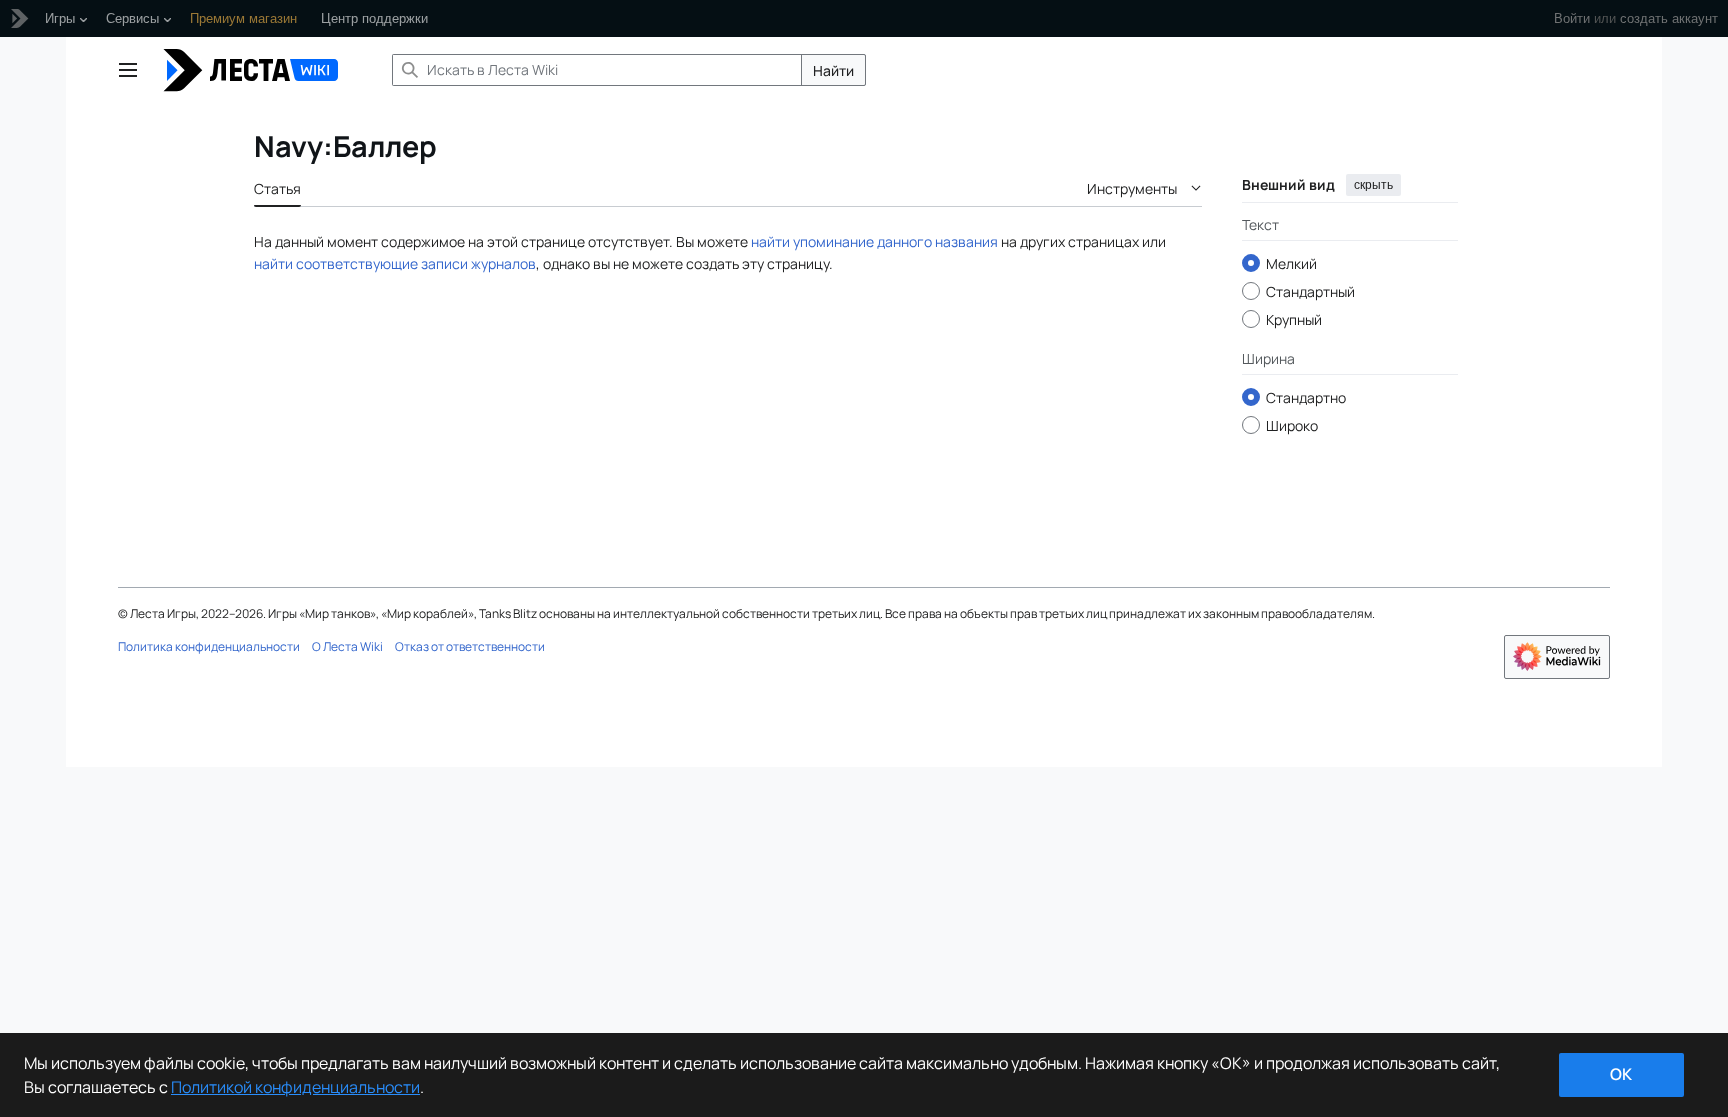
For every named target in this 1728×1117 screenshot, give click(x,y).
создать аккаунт (1669, 18)
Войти (1572, 18)
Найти (833, 70)
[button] (128, 70)
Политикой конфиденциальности (295, 1087)
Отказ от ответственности (470, 646)
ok (1621, 1074)
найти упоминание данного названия (874, 241)
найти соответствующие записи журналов (395, 263)
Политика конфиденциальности (209, 646)
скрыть (1373, 185)
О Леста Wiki (347, 646)
